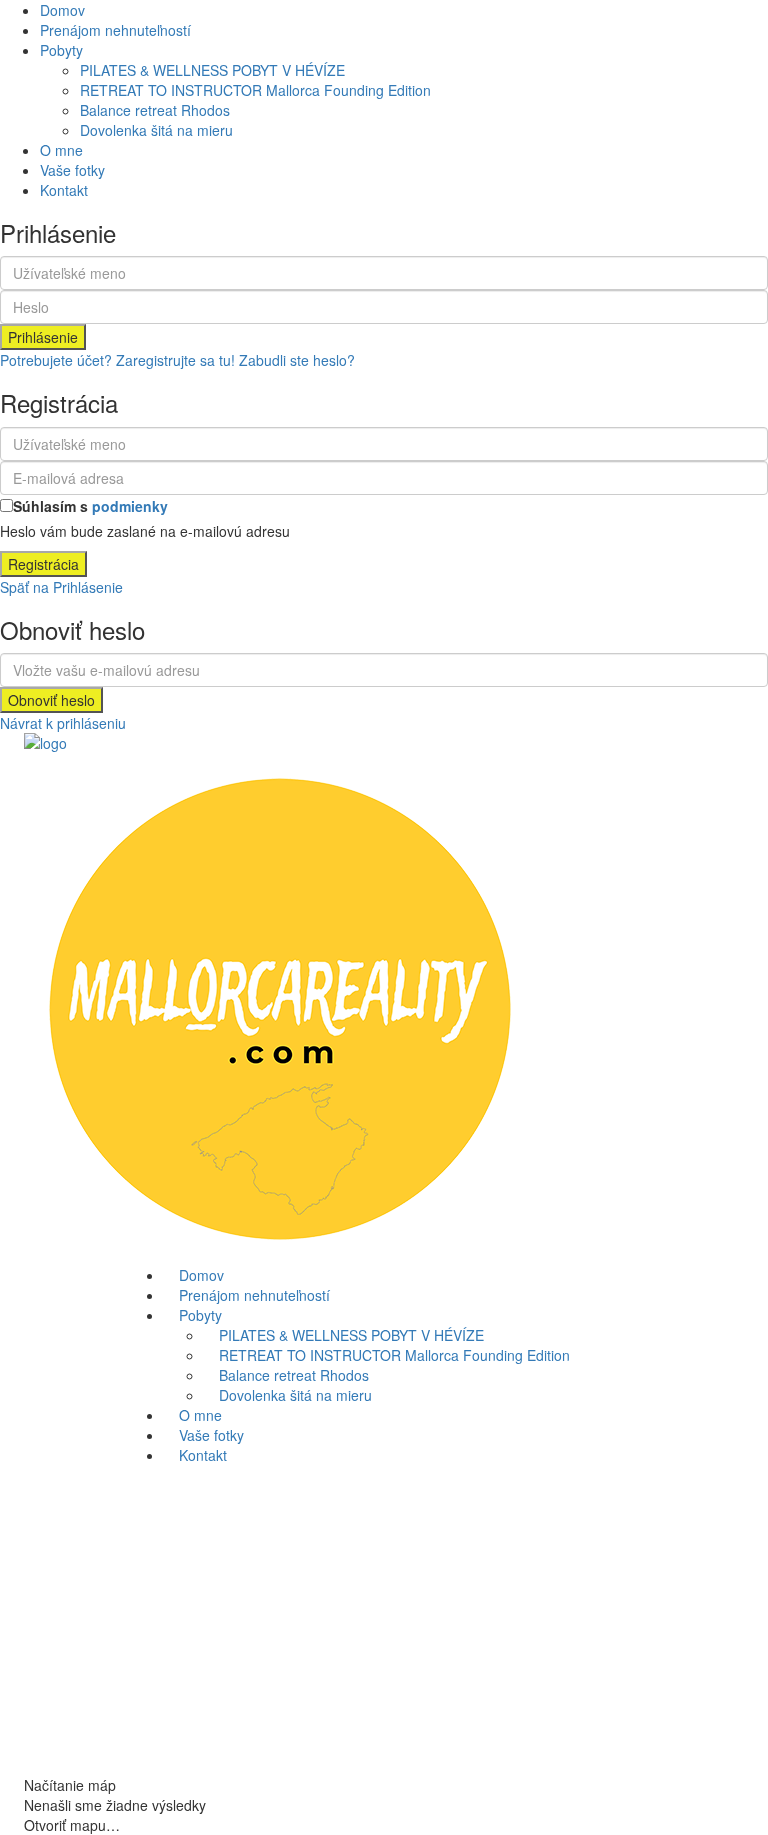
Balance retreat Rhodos (155, 110)
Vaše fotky (72, 170)
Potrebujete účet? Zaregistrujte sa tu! (117, 360)
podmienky (130, 506)
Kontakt (64, 190)
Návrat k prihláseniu (63, 723)
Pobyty (61, 50)
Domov (62, 10)
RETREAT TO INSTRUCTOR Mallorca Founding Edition (255, 90)
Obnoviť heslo (51, 700)
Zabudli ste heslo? (297, 360)
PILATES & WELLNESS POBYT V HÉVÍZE (212, 70)
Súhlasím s (90, 506)
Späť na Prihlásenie (61, 587)
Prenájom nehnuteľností (115, 30)
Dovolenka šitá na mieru (156, 130)
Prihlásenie (43, 337)
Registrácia (43, 564)
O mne (61, 150)
